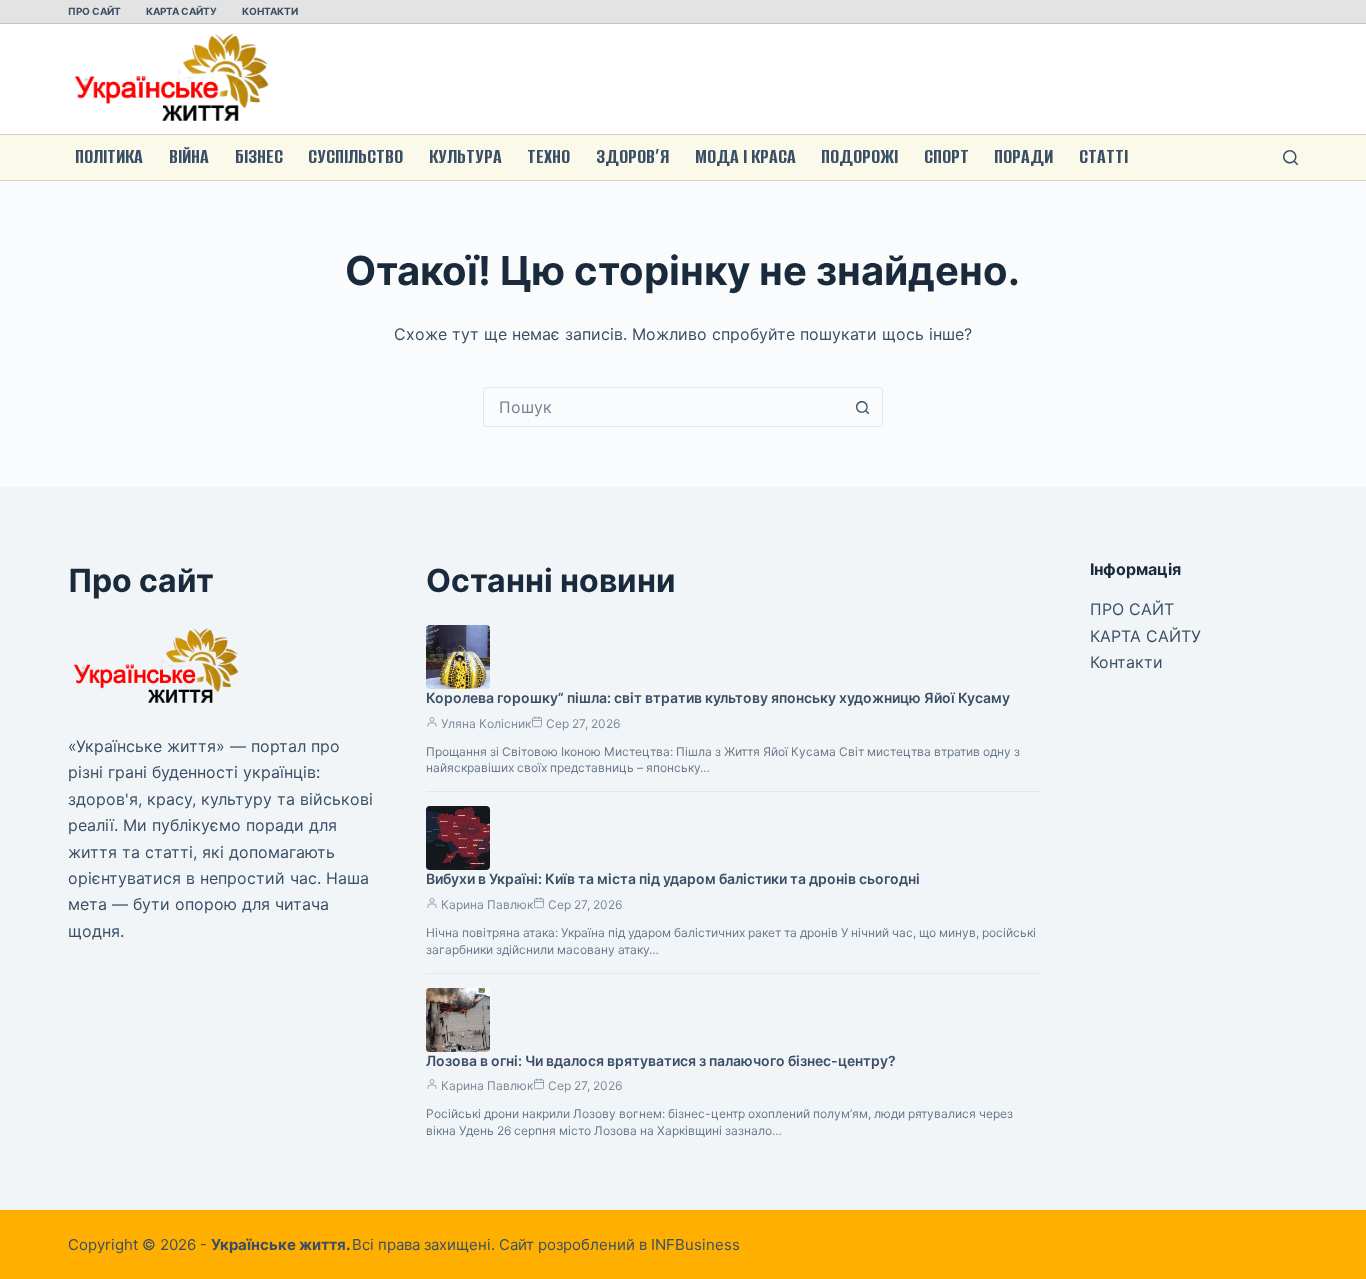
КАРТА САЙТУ (181, 11)
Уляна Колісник (486, 723)
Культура (465, 156)
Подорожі (859, 156)
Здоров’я (632, 156)
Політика (109, 156)
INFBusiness (695, 1244)
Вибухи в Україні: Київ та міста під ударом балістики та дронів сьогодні (673, 878)
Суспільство (355, 156)
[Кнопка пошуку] (863, 407)
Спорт (946, 156)
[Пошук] (1290, 157)
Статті (1103, 156)
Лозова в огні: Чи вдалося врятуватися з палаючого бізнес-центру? (661, 1060)
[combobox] (664, 407)
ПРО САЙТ (94, 11)
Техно (548, 156)
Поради (1023, 156)
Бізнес (259, 156)
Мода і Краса (745, 156)
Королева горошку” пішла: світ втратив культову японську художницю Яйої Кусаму (718, 697)
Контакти (270, 11)
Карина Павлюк (487, 904)
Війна (189, 156)
